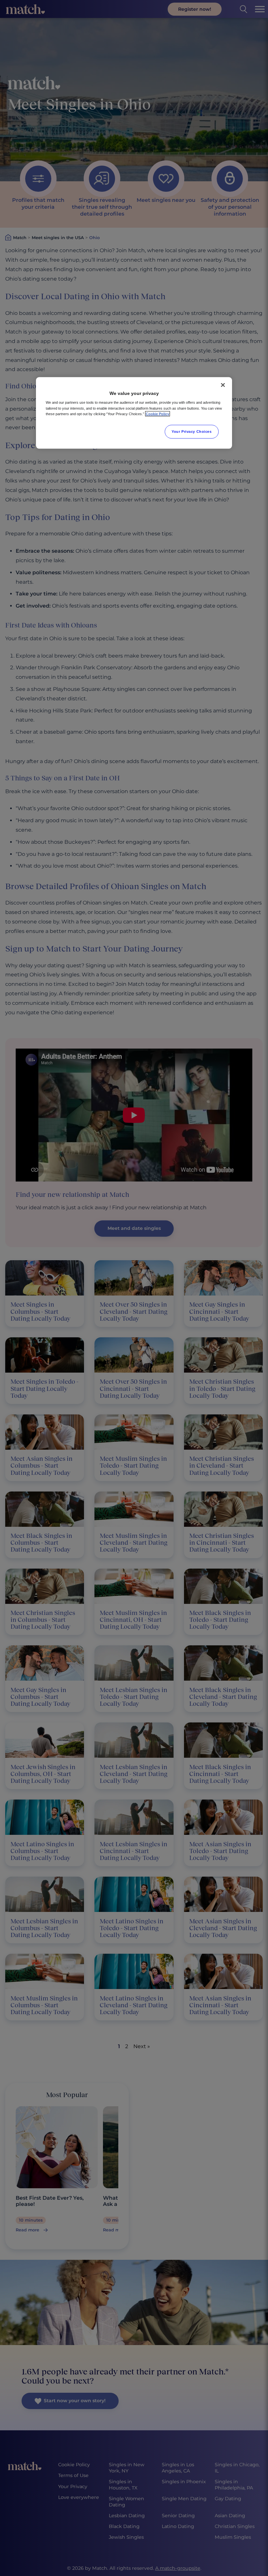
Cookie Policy (158, 414)
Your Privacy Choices (192, 431)
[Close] (223, 385)
